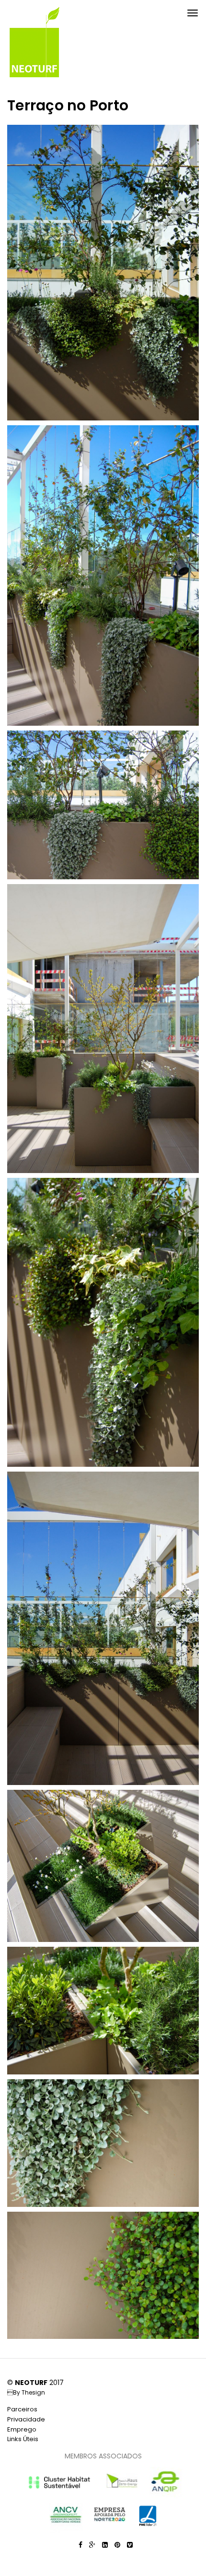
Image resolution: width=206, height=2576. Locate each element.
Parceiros (22, 2409)
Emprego (22, 2429)
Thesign (33, 2392)
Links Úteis (23, 2439)
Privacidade (26, 2419)
